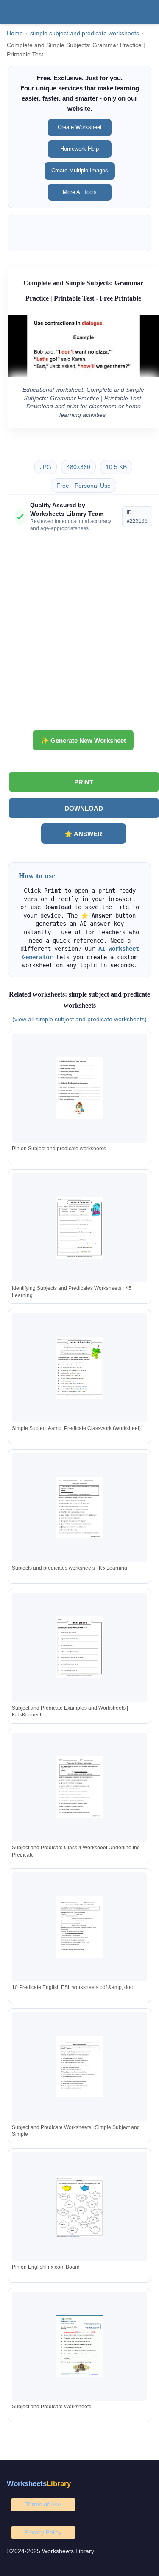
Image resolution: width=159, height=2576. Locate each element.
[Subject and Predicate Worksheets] (80, 2346)
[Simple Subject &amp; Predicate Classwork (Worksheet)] (80, 1368)
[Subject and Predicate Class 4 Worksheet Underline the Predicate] (80, 1787)
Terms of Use (43, 2504)
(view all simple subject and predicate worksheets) (79, 1019)
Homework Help (79, 149)
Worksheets (39, 2484)
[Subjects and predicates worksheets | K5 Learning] (80, 1507)
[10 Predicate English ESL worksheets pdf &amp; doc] (80, 1927)
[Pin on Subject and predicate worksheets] (80, 1088)
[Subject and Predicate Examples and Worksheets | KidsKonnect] (80, 1647)
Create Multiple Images (80, 170)
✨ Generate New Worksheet (83, 740)
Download (84, 808)
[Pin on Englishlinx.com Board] (80, 2207)
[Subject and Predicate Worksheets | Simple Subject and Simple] (80, 2066)
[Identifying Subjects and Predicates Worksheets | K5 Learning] (80, 1228)
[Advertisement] (79, 634)
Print (84, 782)
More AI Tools (80, 192)
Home (15, 33)
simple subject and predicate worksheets (85, 33)
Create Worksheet (80, 127)
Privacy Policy (43, 2532)
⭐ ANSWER (83, 834)
